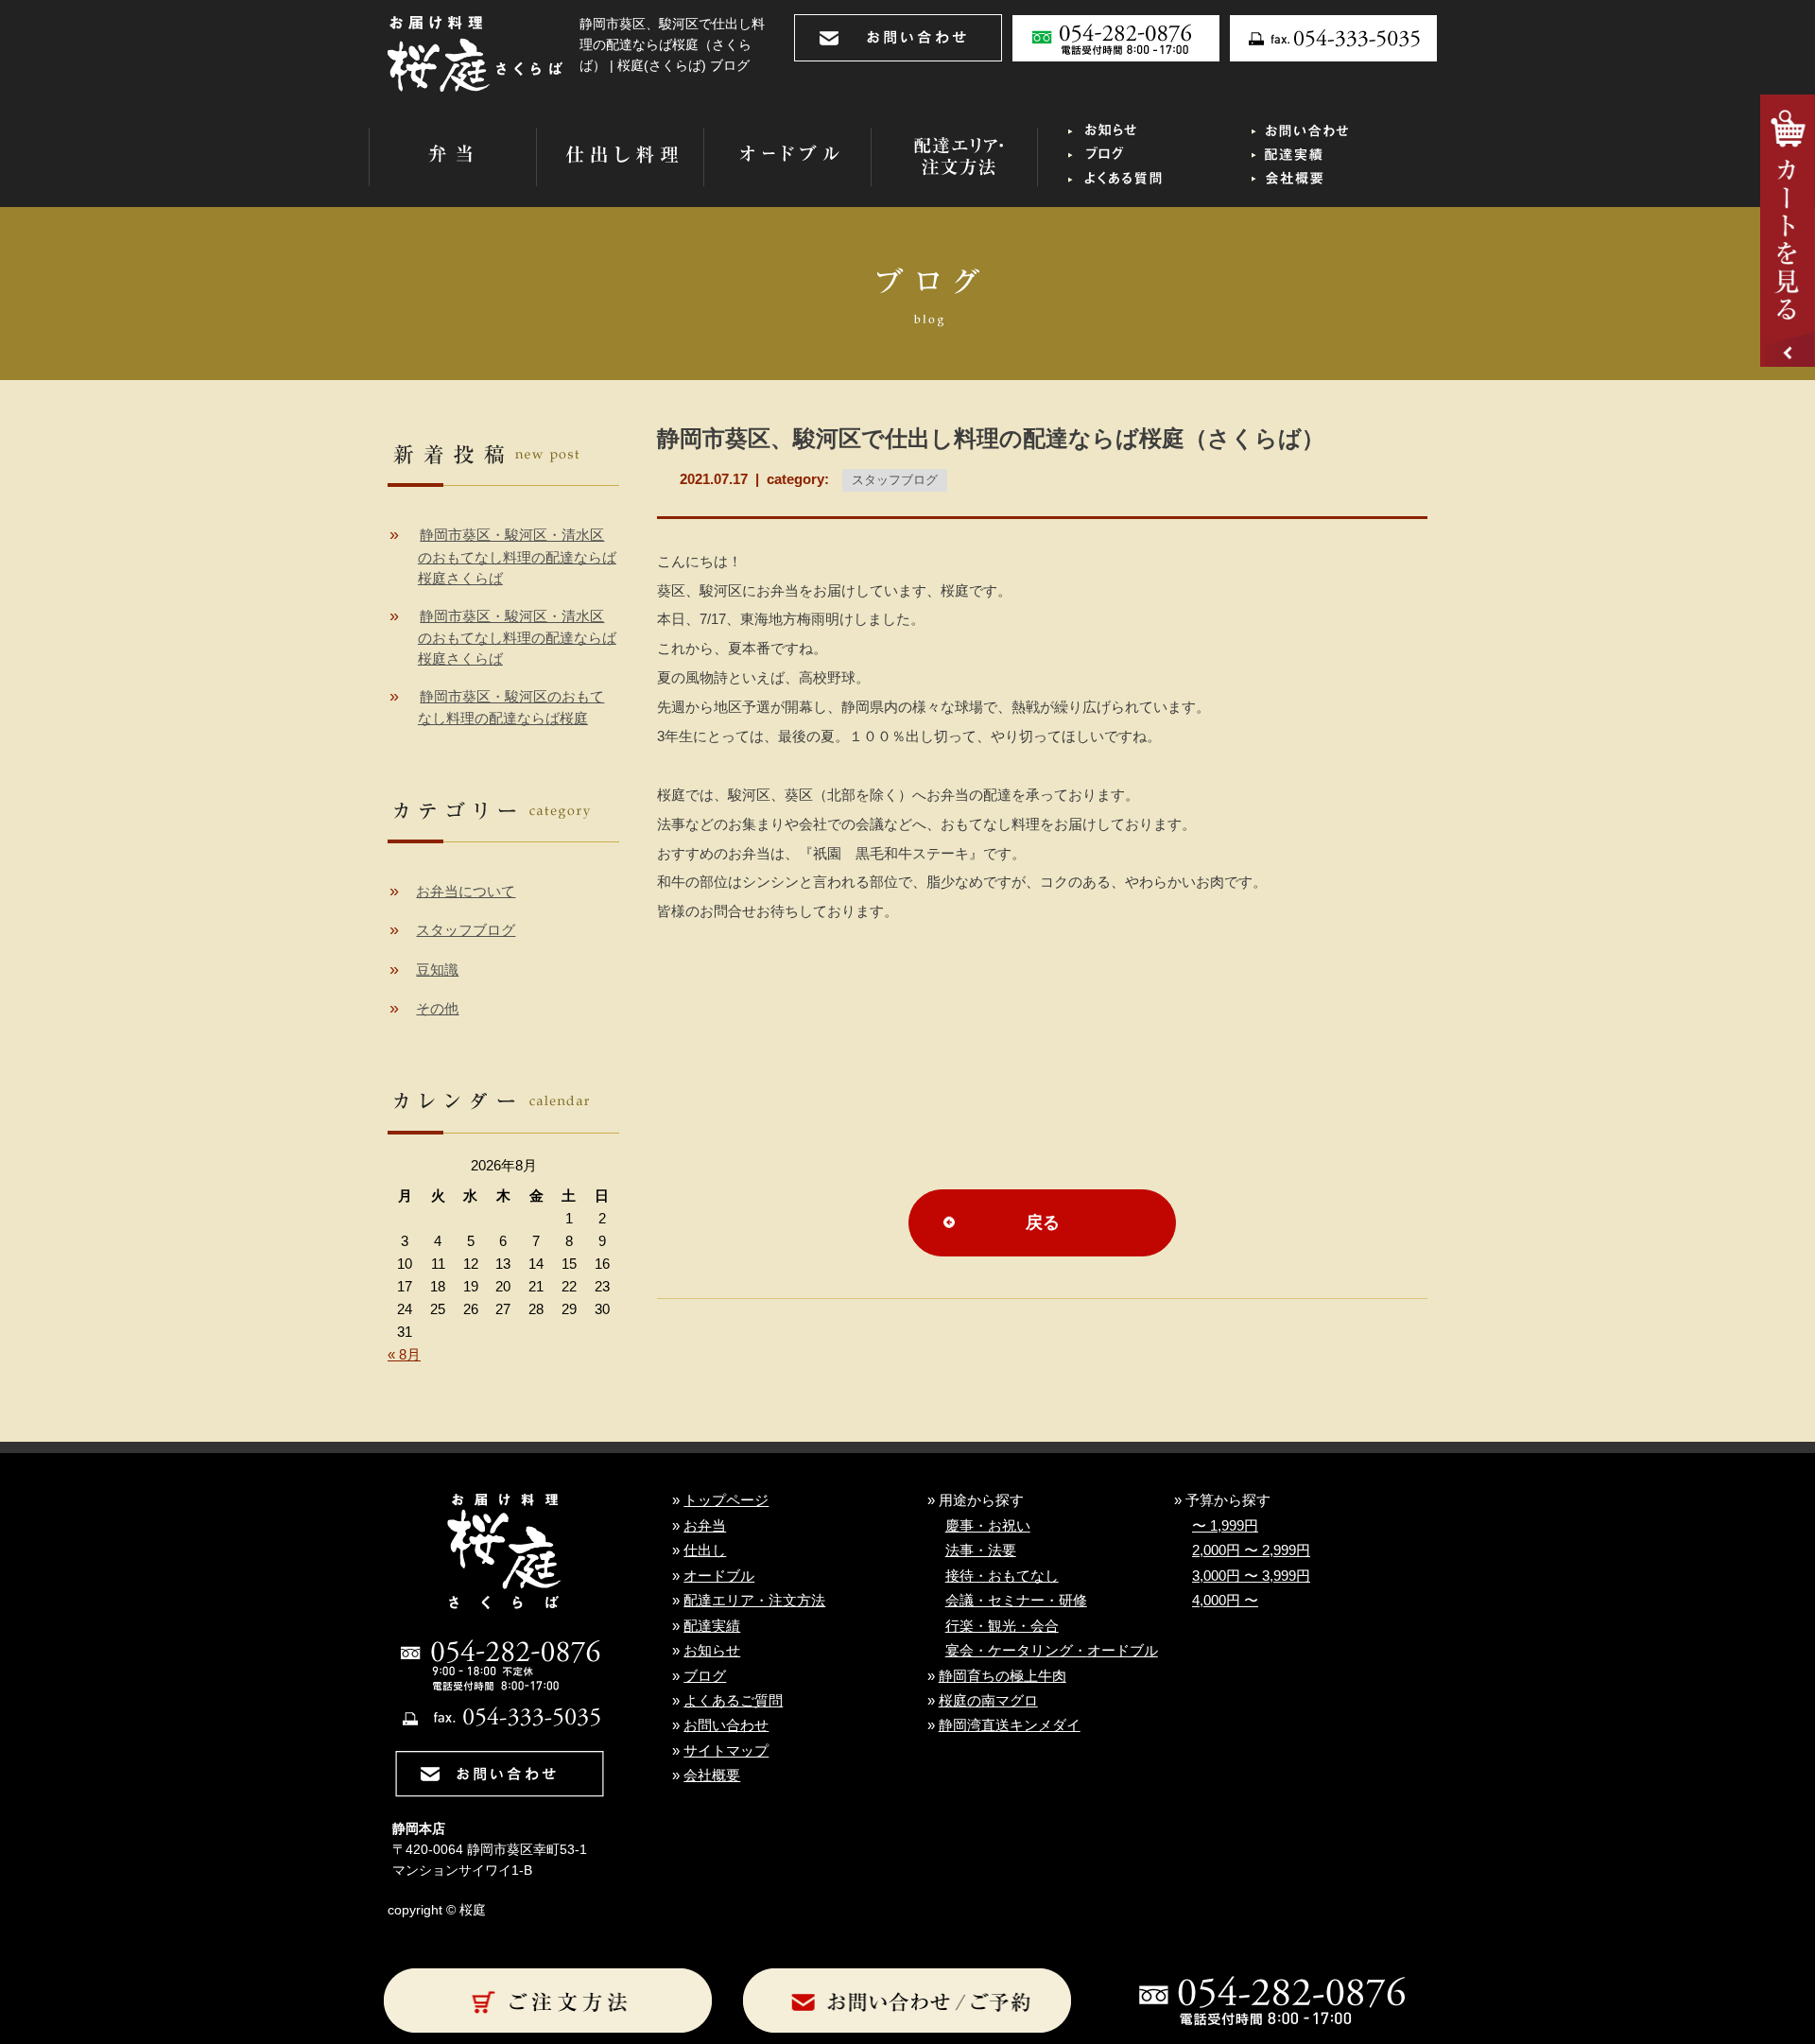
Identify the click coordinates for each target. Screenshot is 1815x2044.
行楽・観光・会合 (1002, 1626)
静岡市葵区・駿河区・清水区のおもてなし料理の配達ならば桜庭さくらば (517, 557)
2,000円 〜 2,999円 (1251, 1550)
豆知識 (437, 970)
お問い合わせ (726, 1725)
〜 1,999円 (1225, 1526)
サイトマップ (726, 1751)
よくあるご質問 (733, 1701)
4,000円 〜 (1225, 1601)
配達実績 (712, 1626)
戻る (1043, 1222)
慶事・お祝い (988, 1526)
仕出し (705, 1550)
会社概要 (712, 1776)
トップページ (726, 1500)
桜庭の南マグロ (988, 1701)
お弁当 (705, 1526)
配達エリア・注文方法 (754, 1601)
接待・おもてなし (1002, 1576)
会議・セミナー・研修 (1016, 1601)
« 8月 (404, 1355)
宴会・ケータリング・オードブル (1052, 1651)
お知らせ (712, 1651)
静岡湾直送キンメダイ (1010, 1725)
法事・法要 (981, 1550)
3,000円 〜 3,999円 (1251, 1576)
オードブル (719, 1576)
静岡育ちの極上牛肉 (1003, 1676)
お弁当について (466, 892)
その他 (437, 1009)
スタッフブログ (895, 480)
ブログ (705, 1676)
